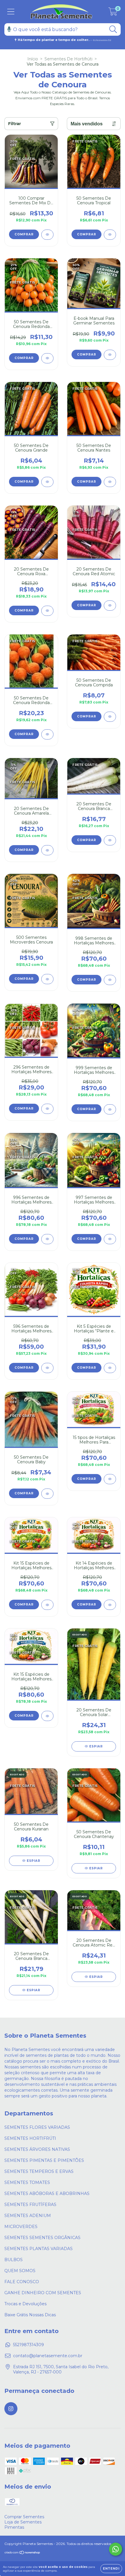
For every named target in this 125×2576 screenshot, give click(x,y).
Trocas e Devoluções (25, 2304)
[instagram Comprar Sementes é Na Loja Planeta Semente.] (11, 2409)
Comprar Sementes (24, 2517)
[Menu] (11, 12)
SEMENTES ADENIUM (28, 2216)
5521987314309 (28, 2345)
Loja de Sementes (23, 2522)
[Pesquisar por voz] (9, 29)
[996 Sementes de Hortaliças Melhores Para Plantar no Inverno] (47, 1239)
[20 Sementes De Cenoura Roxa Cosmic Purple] (47, 611)
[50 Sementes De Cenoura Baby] (47, 1494)
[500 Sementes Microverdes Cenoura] (47, 979)
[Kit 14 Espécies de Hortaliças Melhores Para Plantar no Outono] (110, 1605)
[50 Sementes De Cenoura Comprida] (110, 717)
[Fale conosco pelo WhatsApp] (116, 2549)
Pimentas (14, 2527)
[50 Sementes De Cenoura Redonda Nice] (47, 358)
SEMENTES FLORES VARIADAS (37, 2127)
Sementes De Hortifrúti (68, 59)
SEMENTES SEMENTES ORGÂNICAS (42, 2238)
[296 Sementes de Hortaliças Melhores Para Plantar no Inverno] (47, 1109)
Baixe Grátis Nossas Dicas (30, 2315)
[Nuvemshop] (23, 2553)
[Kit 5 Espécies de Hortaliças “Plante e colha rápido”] (110, 1368)
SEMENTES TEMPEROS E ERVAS (39, 2171)
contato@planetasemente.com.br (48, 2356)
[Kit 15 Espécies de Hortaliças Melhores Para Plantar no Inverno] (47, 1716)
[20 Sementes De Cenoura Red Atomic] (110, 606)
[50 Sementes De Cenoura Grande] (47, 482)
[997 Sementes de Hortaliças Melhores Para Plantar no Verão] (110, 1239)
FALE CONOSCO (22, 2282)
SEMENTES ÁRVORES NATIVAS (37, 2149)
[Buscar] (113, 29)
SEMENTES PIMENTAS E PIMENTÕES (44, 2160)
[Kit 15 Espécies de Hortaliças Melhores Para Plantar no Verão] (47, 1605)
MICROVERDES (21, 2227)
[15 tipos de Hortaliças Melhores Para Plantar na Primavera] (110, 1479)
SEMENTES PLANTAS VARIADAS (39, 2249)
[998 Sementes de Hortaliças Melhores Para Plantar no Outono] (110, 980)
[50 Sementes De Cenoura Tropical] (110, 235)
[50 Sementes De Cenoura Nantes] (110, 482)
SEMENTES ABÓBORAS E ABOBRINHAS (47, 2193)
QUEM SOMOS (20, 2271)
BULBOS (14, 2260)
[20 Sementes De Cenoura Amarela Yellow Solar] (47, 850)
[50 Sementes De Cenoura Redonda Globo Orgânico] (47, 734)
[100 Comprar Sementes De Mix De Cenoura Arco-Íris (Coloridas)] (47, 235)
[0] (113, 13)
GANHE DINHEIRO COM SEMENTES (43, 2293)
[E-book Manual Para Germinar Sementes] (110, 355)
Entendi (111, 2569)
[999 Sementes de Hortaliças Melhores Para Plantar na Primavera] (110, 1109)
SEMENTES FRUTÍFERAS (30, 2205)
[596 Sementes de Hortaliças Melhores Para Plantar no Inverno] (47, 1368)
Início (33, 59)
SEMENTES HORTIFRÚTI (30, 2138)
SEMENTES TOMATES (27, 2182)
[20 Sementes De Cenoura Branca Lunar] (110, 840)
